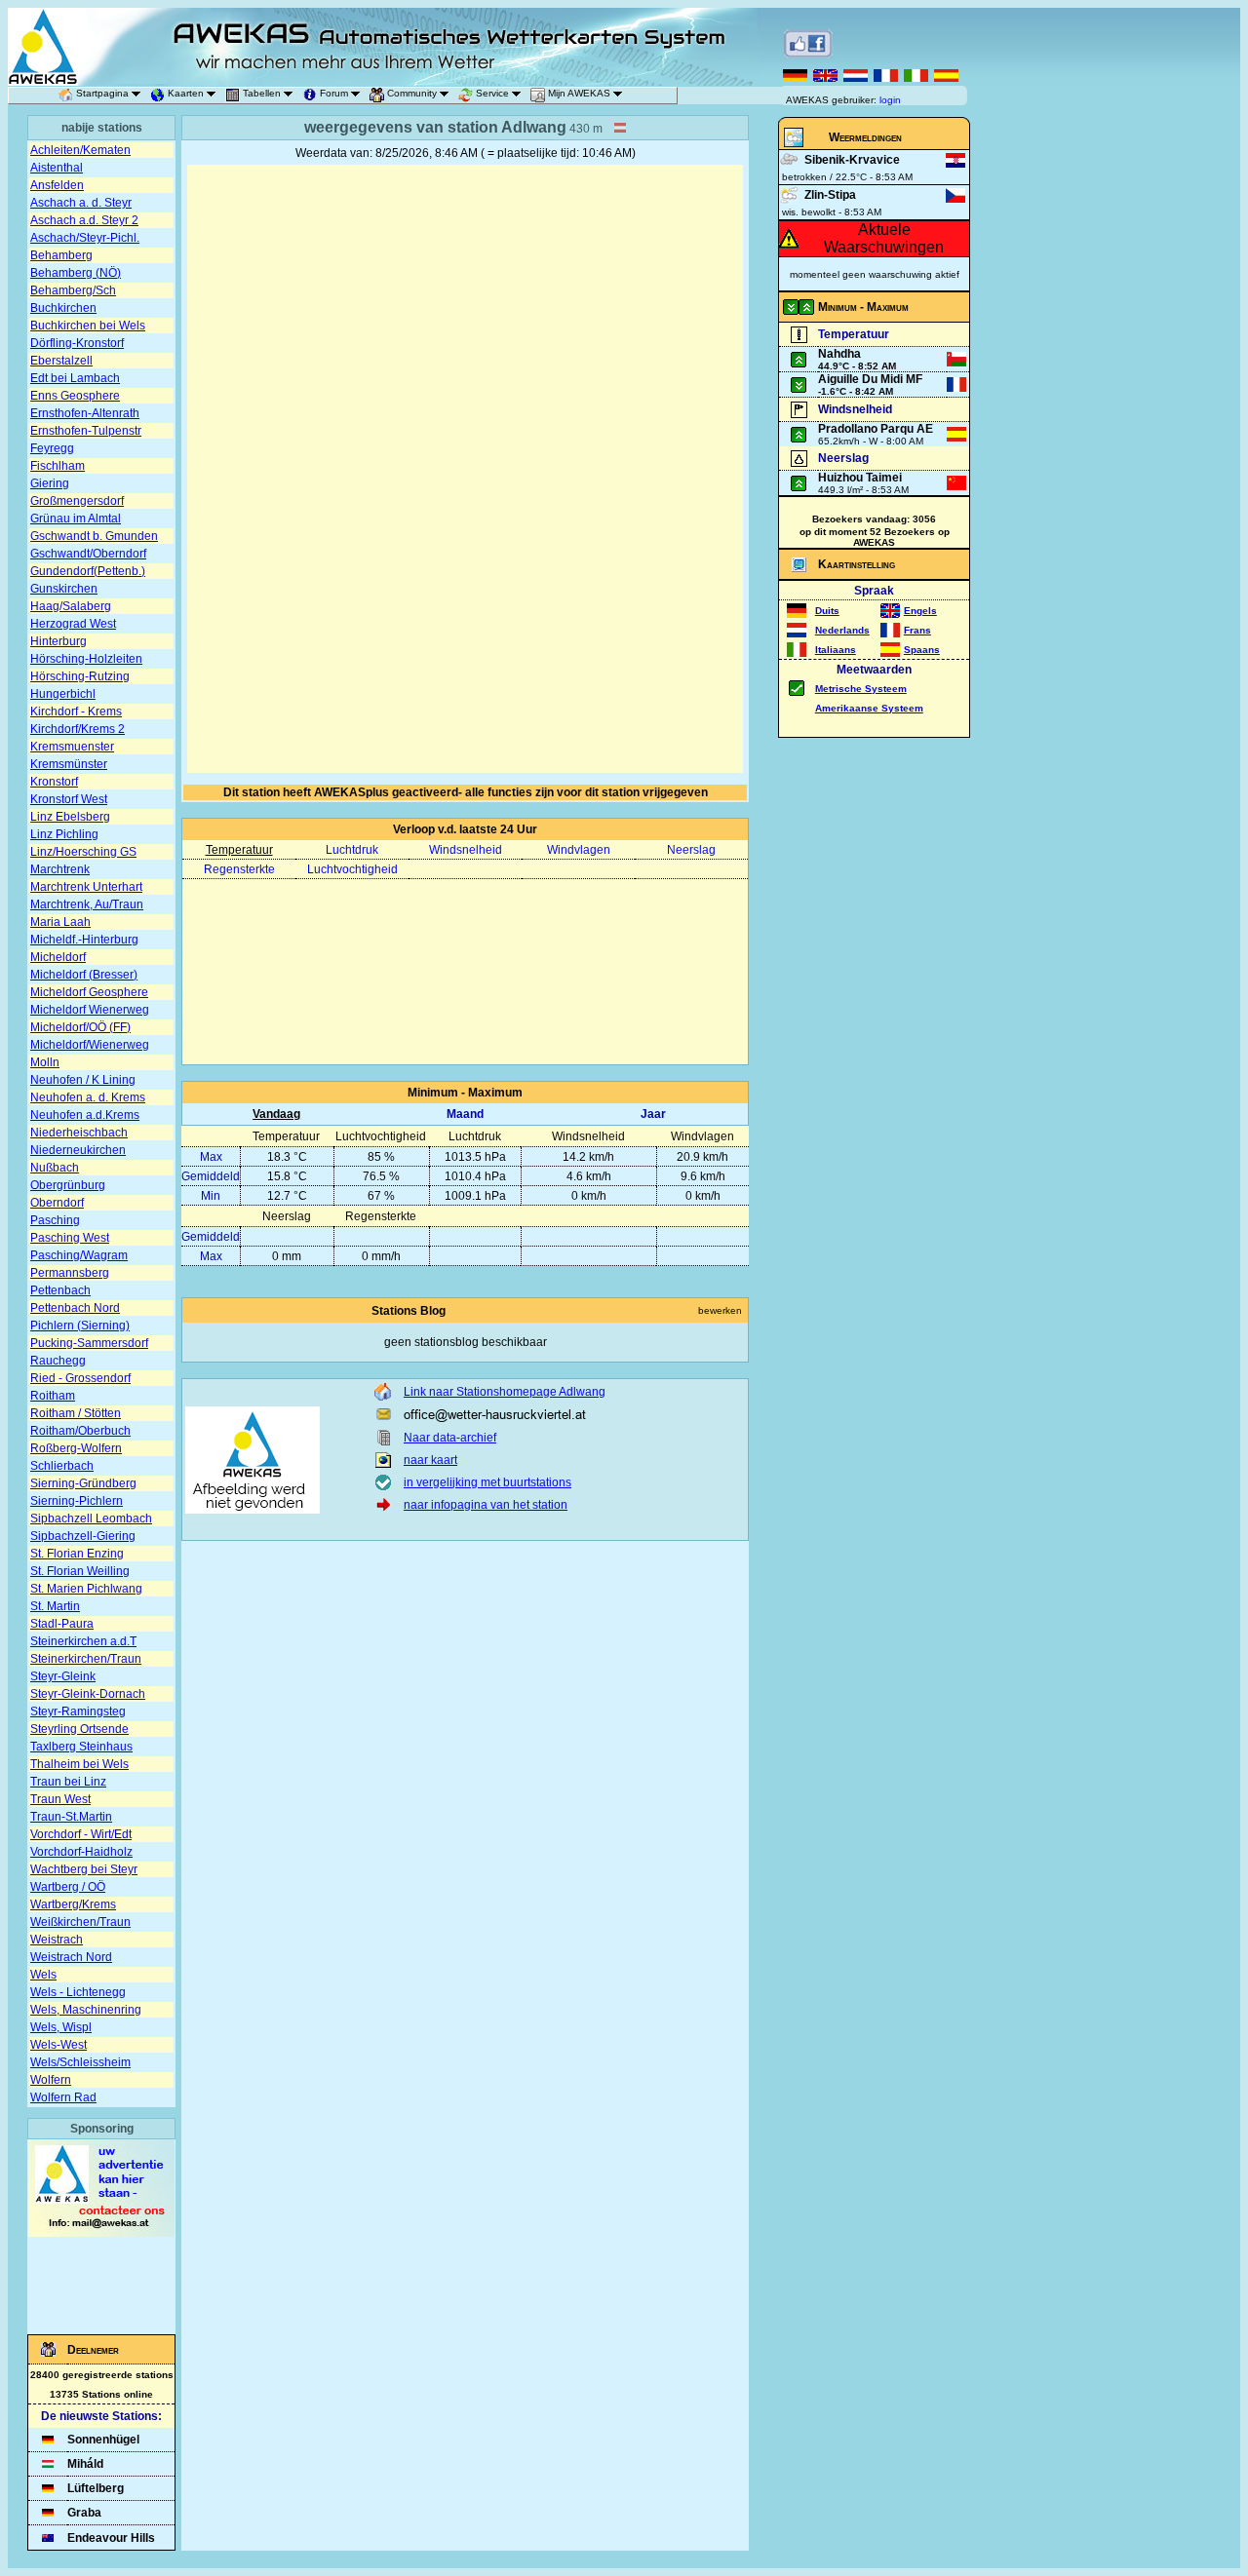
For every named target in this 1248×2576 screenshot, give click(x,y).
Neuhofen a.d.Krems (85, 1115)
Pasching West (70, 1238)
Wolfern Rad (63, 2097)
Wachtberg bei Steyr (84, 1869)
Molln (45, 1062)
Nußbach (55, 1168)
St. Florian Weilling (80, 1571)
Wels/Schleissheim (80, 2062)
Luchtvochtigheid (352, 869)
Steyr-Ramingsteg (78, 1711)
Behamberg (61, 255)
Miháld (85, 2464)
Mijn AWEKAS (579, 93)
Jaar (653, 1114)
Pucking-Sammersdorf (89, 1343)
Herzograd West (73, 624)
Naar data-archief (450, 1438)
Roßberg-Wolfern (76, 1448)
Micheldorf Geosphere (89, 992)
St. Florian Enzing (77, 1554)
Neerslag (691, 850)
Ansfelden (57, 185)
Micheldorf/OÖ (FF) (80, 1027)
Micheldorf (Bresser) (84, 975)
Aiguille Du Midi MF (870, 379)
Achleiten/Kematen (80, 150)
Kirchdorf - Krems (76, 711)
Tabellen (262, 93)
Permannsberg (70, 1273)
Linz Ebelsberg (70, 817)
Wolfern (51, 2080)
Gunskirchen (64, 589)
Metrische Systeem (861, 689)
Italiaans (836, 650)
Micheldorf (58, 957)
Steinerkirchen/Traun (86, 1659)
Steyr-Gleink (63, 1676)
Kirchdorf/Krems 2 (78, 729)
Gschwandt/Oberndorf (88, 554)
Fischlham (58, 466)
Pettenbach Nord (75, 1308)
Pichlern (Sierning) (80, 1326)
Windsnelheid (466, 850)
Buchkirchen (63, 308)
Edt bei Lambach (75, 378)
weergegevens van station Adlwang (435, 127)
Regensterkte (239, 869)
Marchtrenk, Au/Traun (87, 904)
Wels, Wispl (61, 2027)
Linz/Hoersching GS (83, 852)
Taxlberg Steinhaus (81, 1747)
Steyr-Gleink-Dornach (88, 1694)
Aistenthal (57, 168)
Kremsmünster (69, 764)
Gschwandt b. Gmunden (94, 536)
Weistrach (57, 1940)
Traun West (60, 1799)
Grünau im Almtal (76, 519)
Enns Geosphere (75, 396)
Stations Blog (409, 1311)
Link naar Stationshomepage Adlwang (505, 1392)
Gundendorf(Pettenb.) (88, 571)
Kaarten (186, 93)
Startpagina (102, 93)
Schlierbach (62, 1466)
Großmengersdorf (77, 501)
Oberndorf (57, 1203)
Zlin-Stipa (830, 195)
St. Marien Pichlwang (86, 1589)
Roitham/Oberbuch (80, 1431)
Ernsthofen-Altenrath (85, 413)
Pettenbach (60, 1290)
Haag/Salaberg (71, 606)
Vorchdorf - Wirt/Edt (81, 1834)
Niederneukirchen (78, 1150)
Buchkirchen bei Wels (88, 326)
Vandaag (276, 1114)
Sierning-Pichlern (77, 1501)
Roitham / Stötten (76, 1413)
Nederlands (842, 630)
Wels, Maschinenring (86, 2010)
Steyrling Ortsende (79, 1729)
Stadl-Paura (62, 1624)
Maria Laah (60, 922)
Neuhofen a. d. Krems (88, 1097)
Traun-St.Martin (71, 1817)
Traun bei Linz (68, 1782)
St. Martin (55, 1606)
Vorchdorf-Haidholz (81, 1852)
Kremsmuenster (72, 747)
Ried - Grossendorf (80, 1378)
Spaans (922, 650)
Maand (465, 1114)
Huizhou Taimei (860, 478)
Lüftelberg (96, 2488)
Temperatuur (239, 850)
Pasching (55, 1220)
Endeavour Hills (111, 2538)
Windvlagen (579, 850)
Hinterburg (58, 641)
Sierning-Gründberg (83, 1483)
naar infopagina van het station (486, 1505)
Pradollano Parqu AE (876, 429)
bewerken (720, 1310)
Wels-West (58, 2045)
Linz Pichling (64, 834)
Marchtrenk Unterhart (86, 887)
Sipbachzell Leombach (91, 1519)
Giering (50, 483)
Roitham (53, 1396)
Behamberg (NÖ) (76, 273)
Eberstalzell (61, 361)
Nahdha (839, 354)
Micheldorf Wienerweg (90, 1010)
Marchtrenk (60, 869)
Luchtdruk (352, 850)
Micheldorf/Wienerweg (90, 1045)
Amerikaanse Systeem (869, 708)
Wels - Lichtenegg (78, 1992)
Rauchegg (58, 1361)
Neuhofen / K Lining (83, 1080)
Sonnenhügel (103, 2440)
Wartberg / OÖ (68, 1887)
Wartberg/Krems (73, 1904)
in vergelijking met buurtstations (487, 1482)
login (890, 100)
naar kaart (430, 1460)
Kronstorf (54, 782)
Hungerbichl (63, 694)
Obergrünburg (68, 1185)
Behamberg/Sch (73, 290)
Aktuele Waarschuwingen (884, 238)
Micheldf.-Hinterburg (84, 940)
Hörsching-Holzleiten (86, 659)
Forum (334, 93)
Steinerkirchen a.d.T (83, 1641)
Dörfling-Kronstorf (77, 343)
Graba (84, 2513)
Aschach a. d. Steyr (81, 203)
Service (492, 93)
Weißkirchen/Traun (80, 1922)
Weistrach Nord (71, 1957)
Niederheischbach (79, 1133)
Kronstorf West (69, 799)
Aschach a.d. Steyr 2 (84, 220)
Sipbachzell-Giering (83, 1536)
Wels (43, 1975)
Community (412, 93)
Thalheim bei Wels (79, 1764)
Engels (920, 611)
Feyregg (52, 448)
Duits (827, 611)
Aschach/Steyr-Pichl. (85, 238)
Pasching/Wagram (79, 1255)
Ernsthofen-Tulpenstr (86, 431)
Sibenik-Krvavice (852, 160)
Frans (917, 630)
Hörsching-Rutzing (80, 676)
